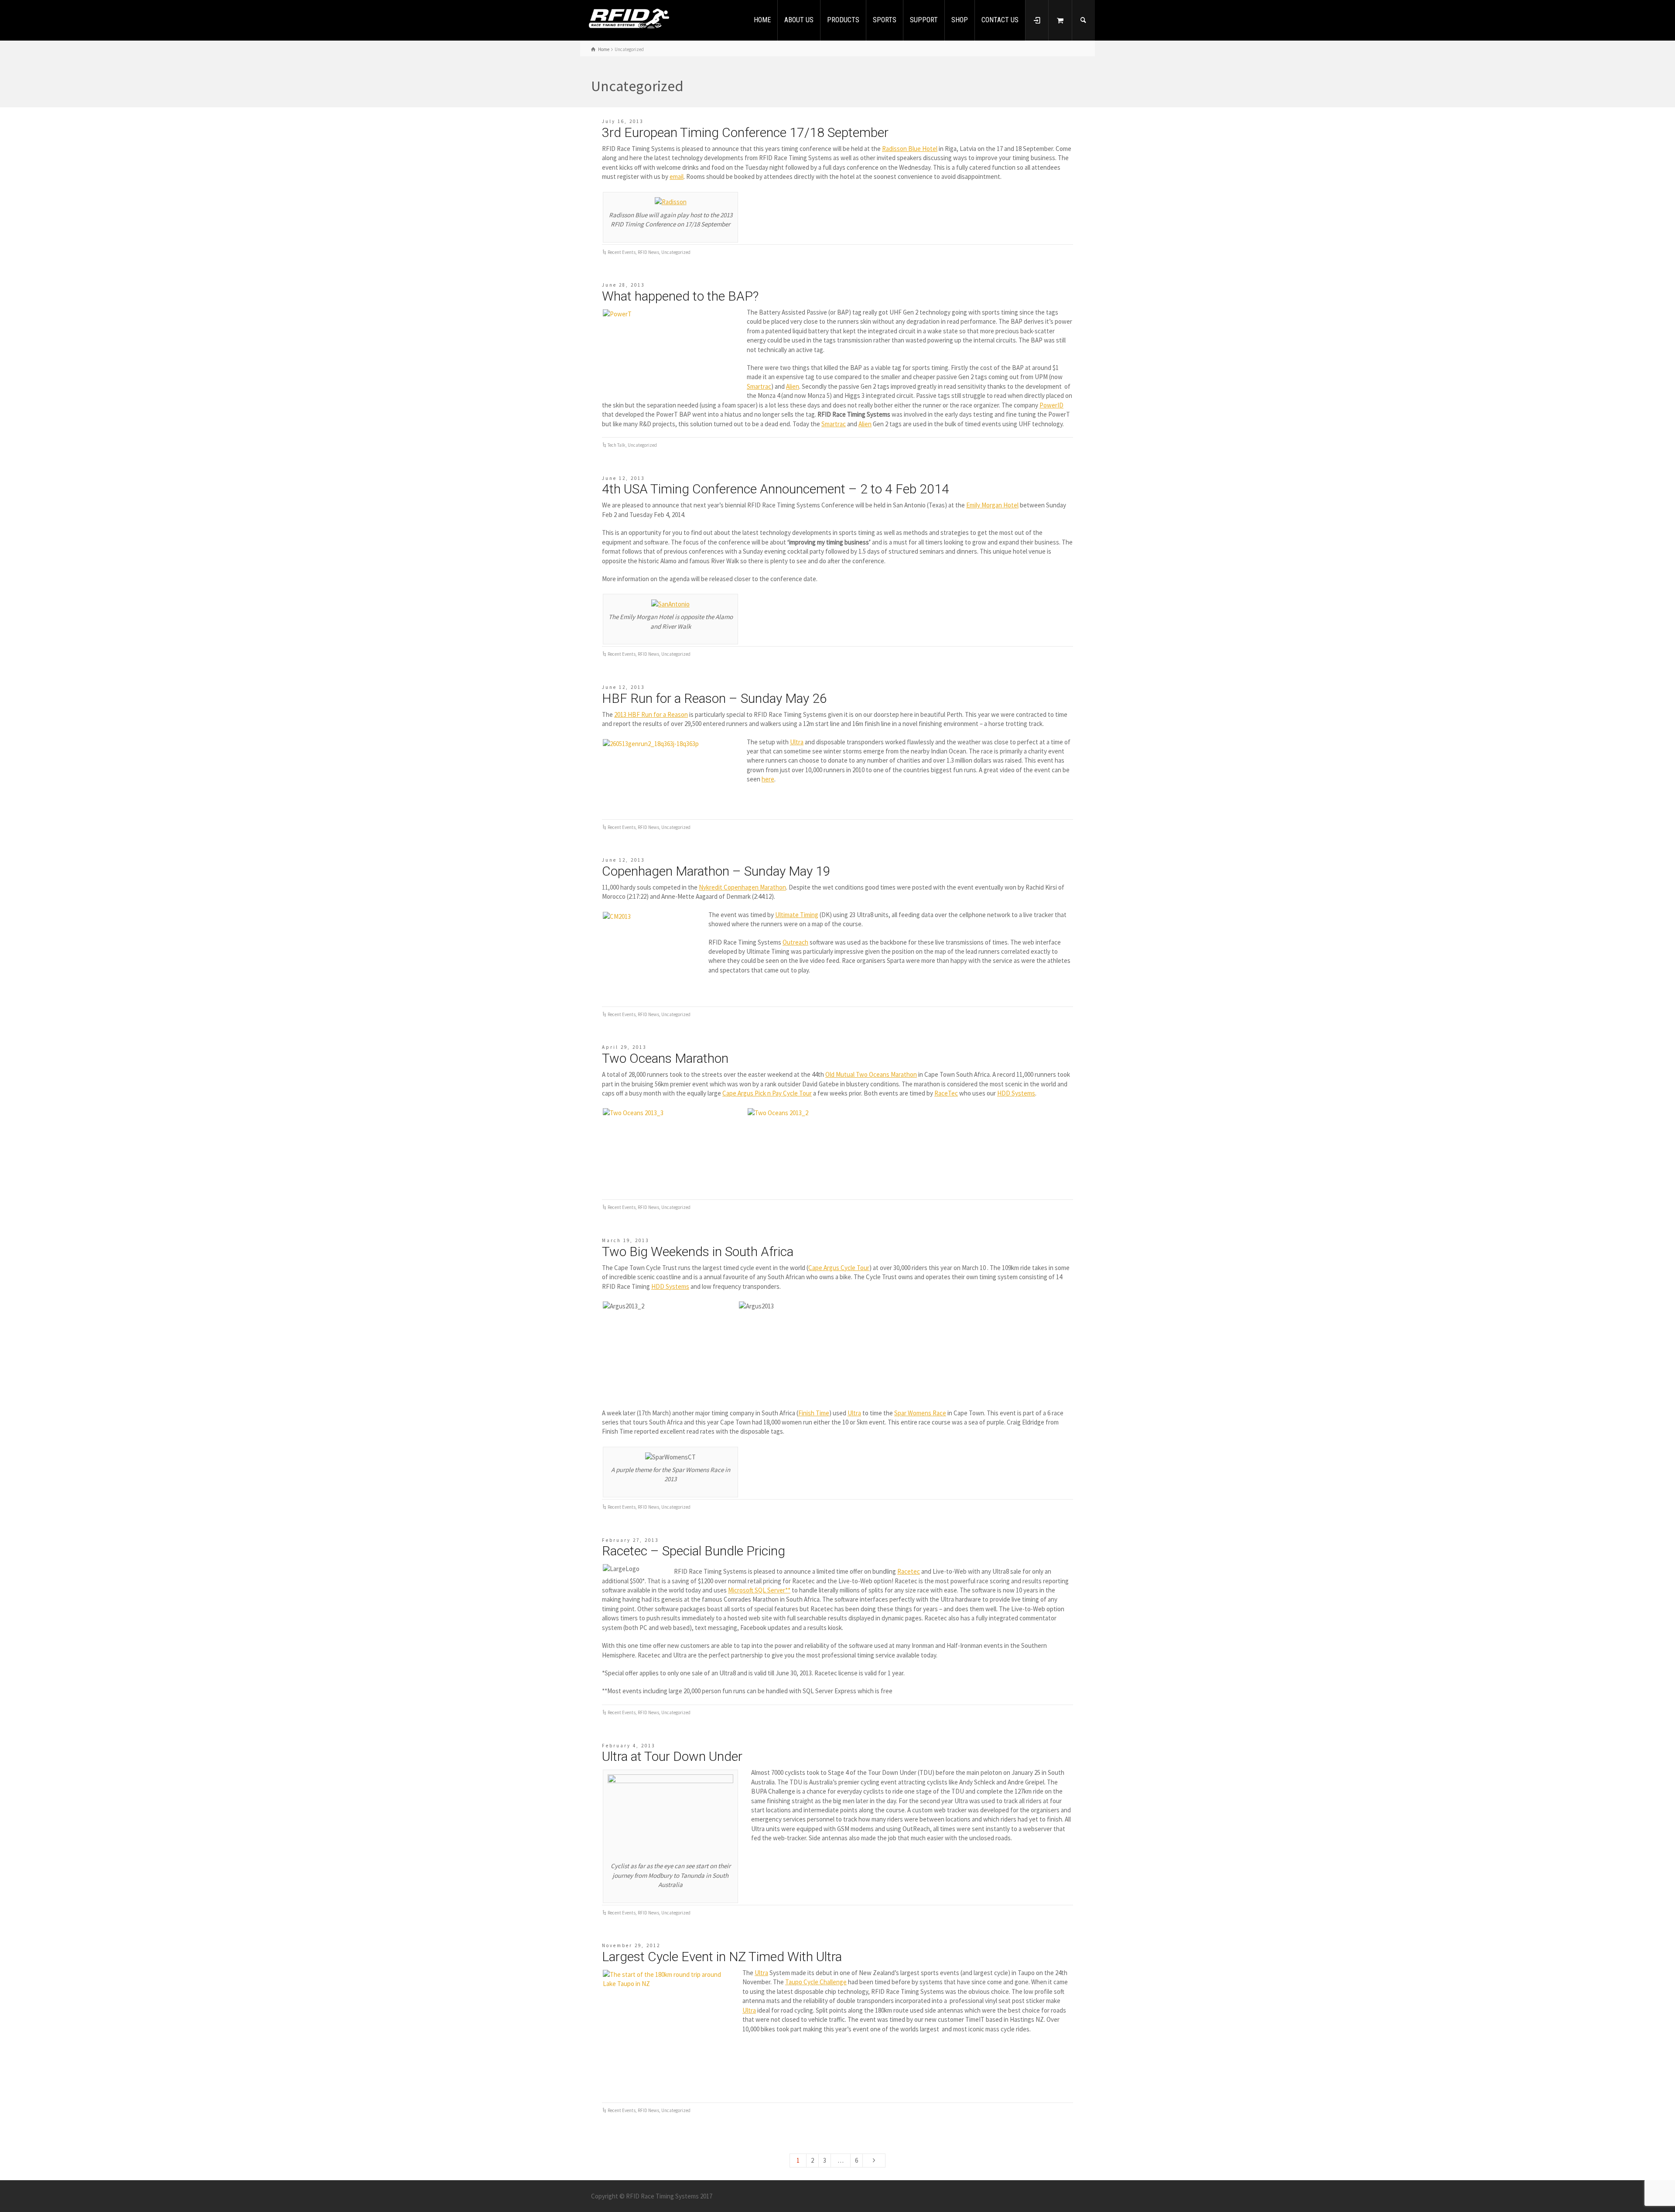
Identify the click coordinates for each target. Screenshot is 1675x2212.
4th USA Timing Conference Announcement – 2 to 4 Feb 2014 (776, 489)
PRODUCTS (843, 20)
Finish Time (814, 1413)
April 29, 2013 (624, 1047)
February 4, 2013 (629, 1746)
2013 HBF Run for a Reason (651, 714)
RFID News (648, 252)
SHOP (960, 20)
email (677, 176)
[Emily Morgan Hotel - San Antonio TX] (670, 603)
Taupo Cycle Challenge (816, 1982)
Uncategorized (676, 252)
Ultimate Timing (797, 915)
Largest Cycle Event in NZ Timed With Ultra (722, 1957)
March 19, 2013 (626, 1240)
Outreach (795, 942)
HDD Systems (1016, 1093)
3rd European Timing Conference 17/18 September (745, 132)
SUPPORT (924, 20)
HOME (762, 20)
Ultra (797, 742)
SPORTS (885, 20)
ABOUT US (799, 20)
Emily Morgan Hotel (992, 505)
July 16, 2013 (623, 121)
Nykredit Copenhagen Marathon (742, 887)
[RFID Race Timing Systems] (629, 19)
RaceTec (946, 1093)
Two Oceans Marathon (665, 1058)
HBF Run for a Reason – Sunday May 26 (714, 698)
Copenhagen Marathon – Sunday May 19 (716, 871)
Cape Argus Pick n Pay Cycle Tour (767, 1093)
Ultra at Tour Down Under (672, 1756)
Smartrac (759, 386)
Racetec (909, 1571)
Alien (793, 386)
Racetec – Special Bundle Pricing (694, 1551)
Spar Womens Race (920, 1413)
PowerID (1051, 405)
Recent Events (622, 252)
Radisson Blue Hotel (910, 149)
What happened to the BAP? (680, 296)
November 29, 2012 (631, 1945)
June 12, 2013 (623, 478)
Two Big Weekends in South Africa (698, 1252)
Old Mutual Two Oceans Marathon (871, 1074)
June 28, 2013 (623, 285)
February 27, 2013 (630, 1540)
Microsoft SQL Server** (759, 1590)
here (768, 779)
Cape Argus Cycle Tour (839, 1268)
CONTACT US (1000, 20)
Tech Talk (617, 445)
